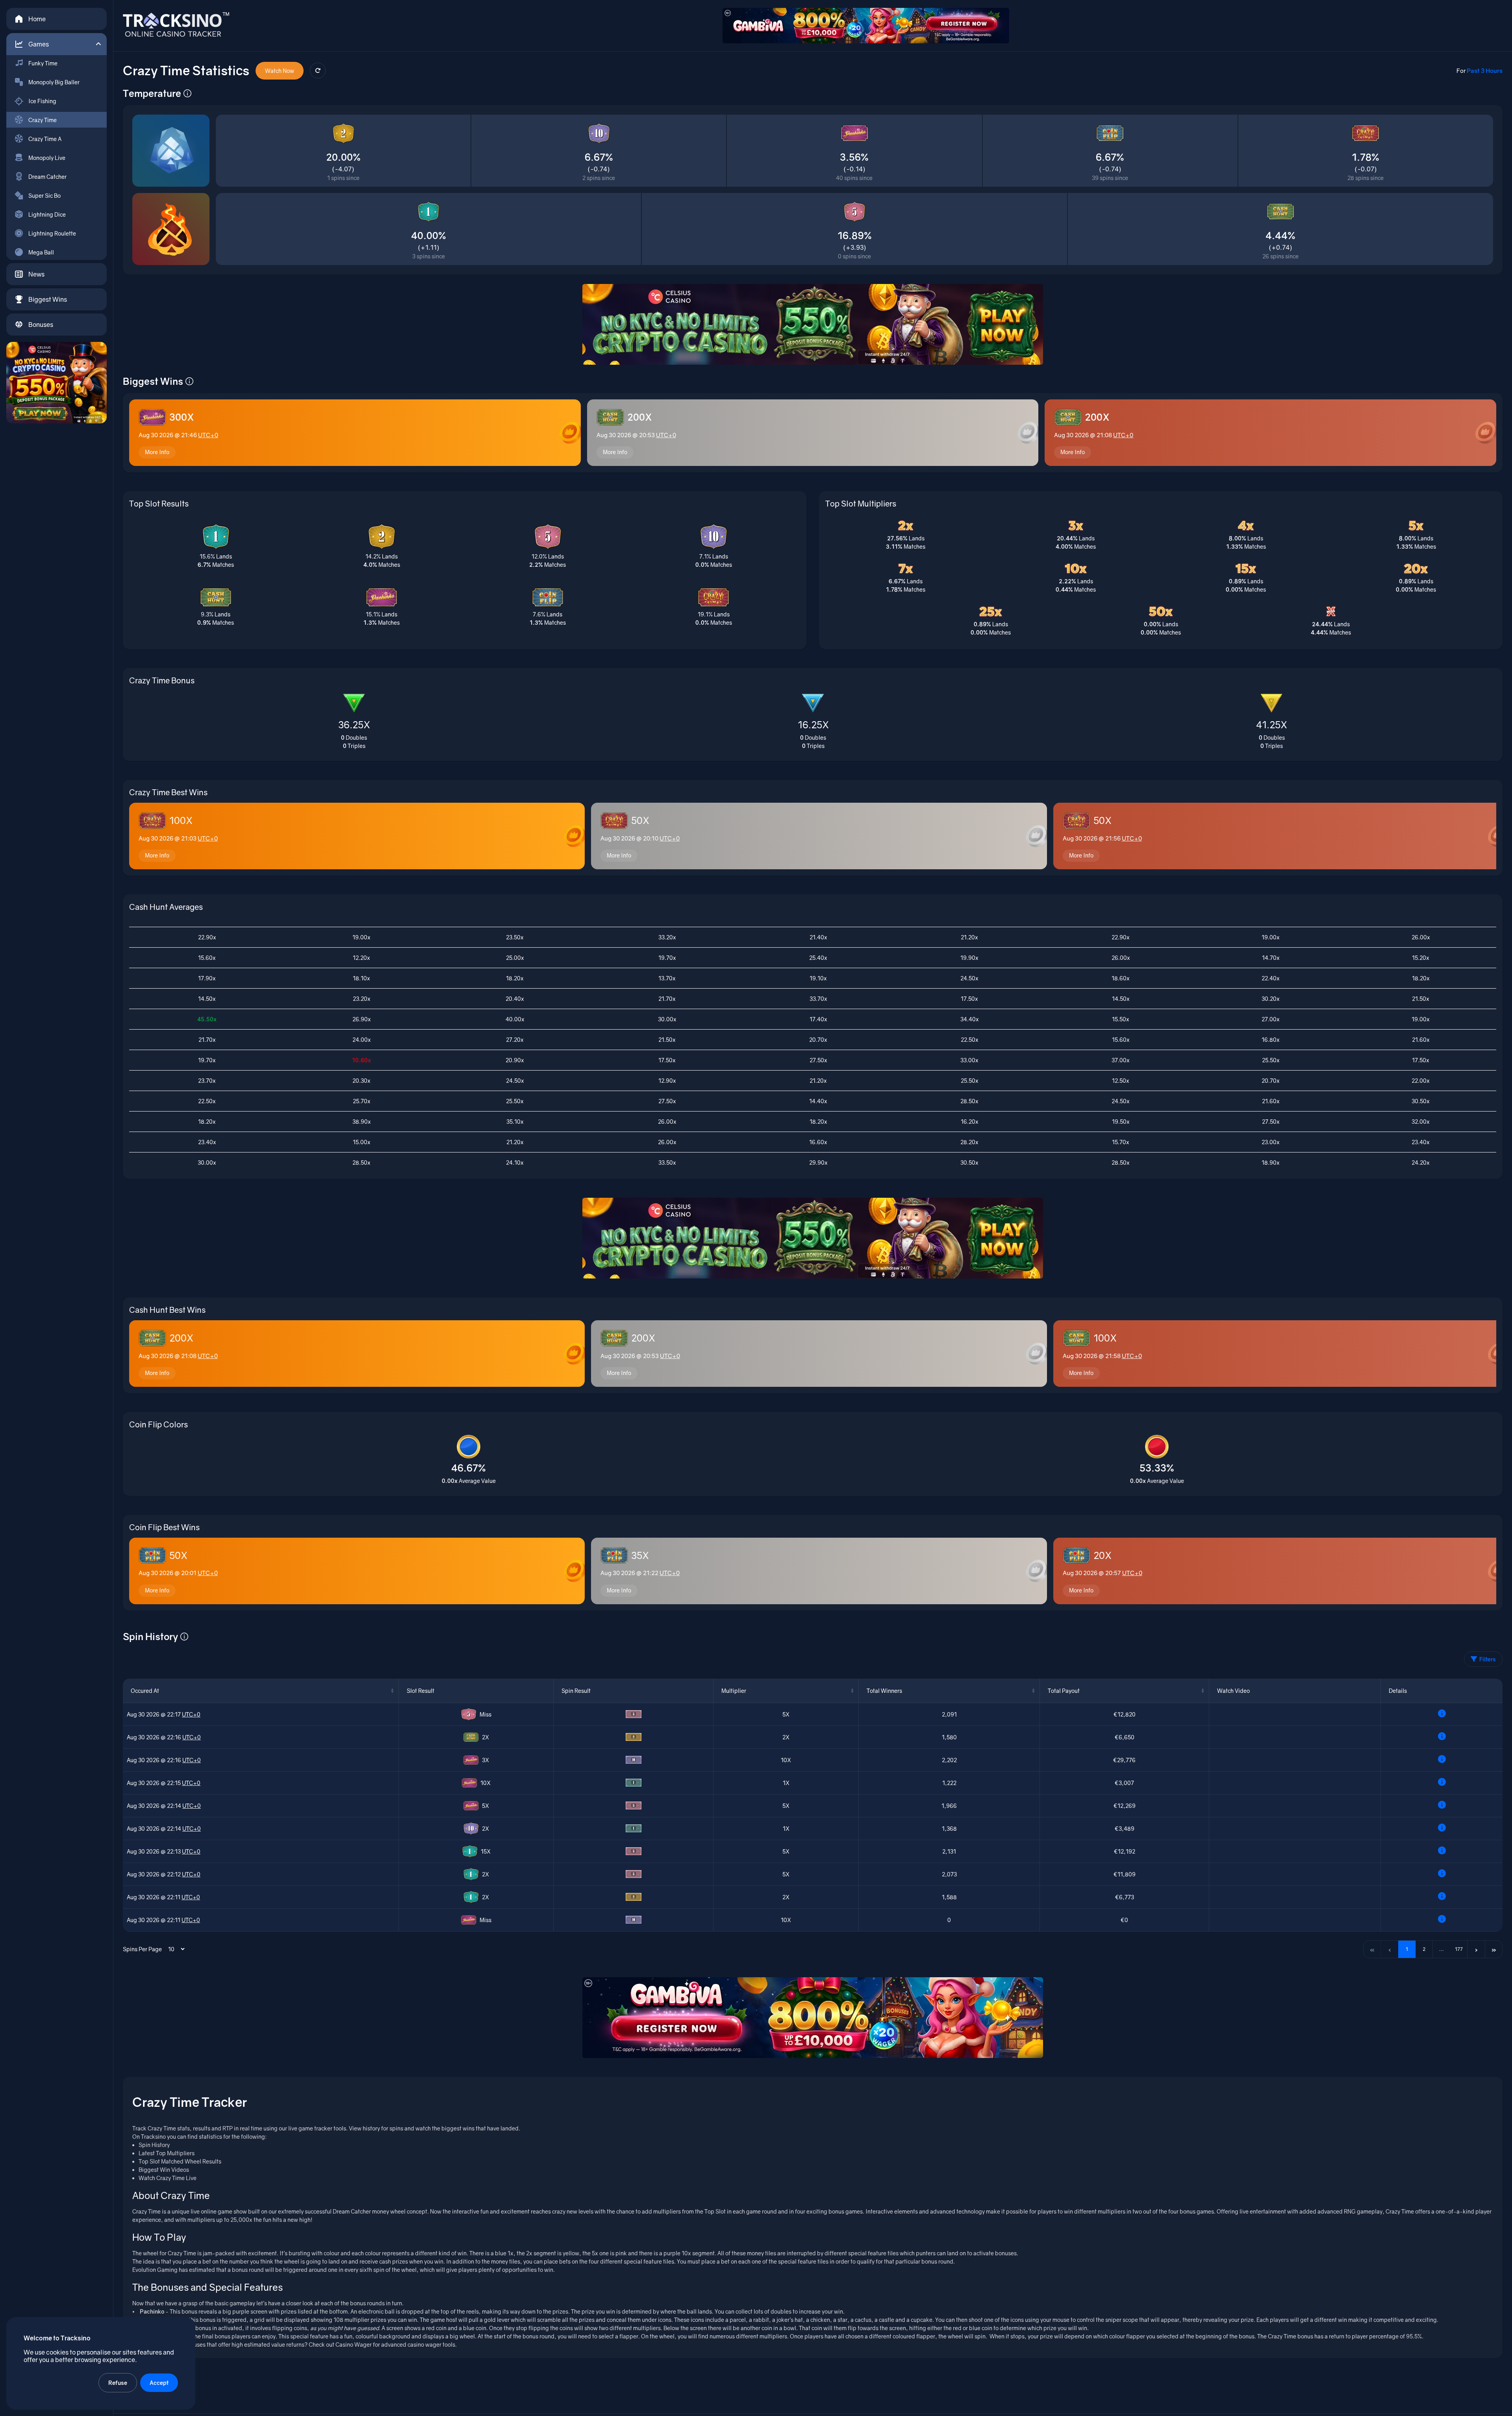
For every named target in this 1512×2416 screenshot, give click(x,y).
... (1442, 1949)
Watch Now (280, 71)
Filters (1488, 1659)
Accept (159, 2383)
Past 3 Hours (1485, 71)
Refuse (118, 2383)
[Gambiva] (866, 26)
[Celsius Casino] (57, 383)
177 (1459, 1949)
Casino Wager (354, 2345)
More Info (157, 452)
